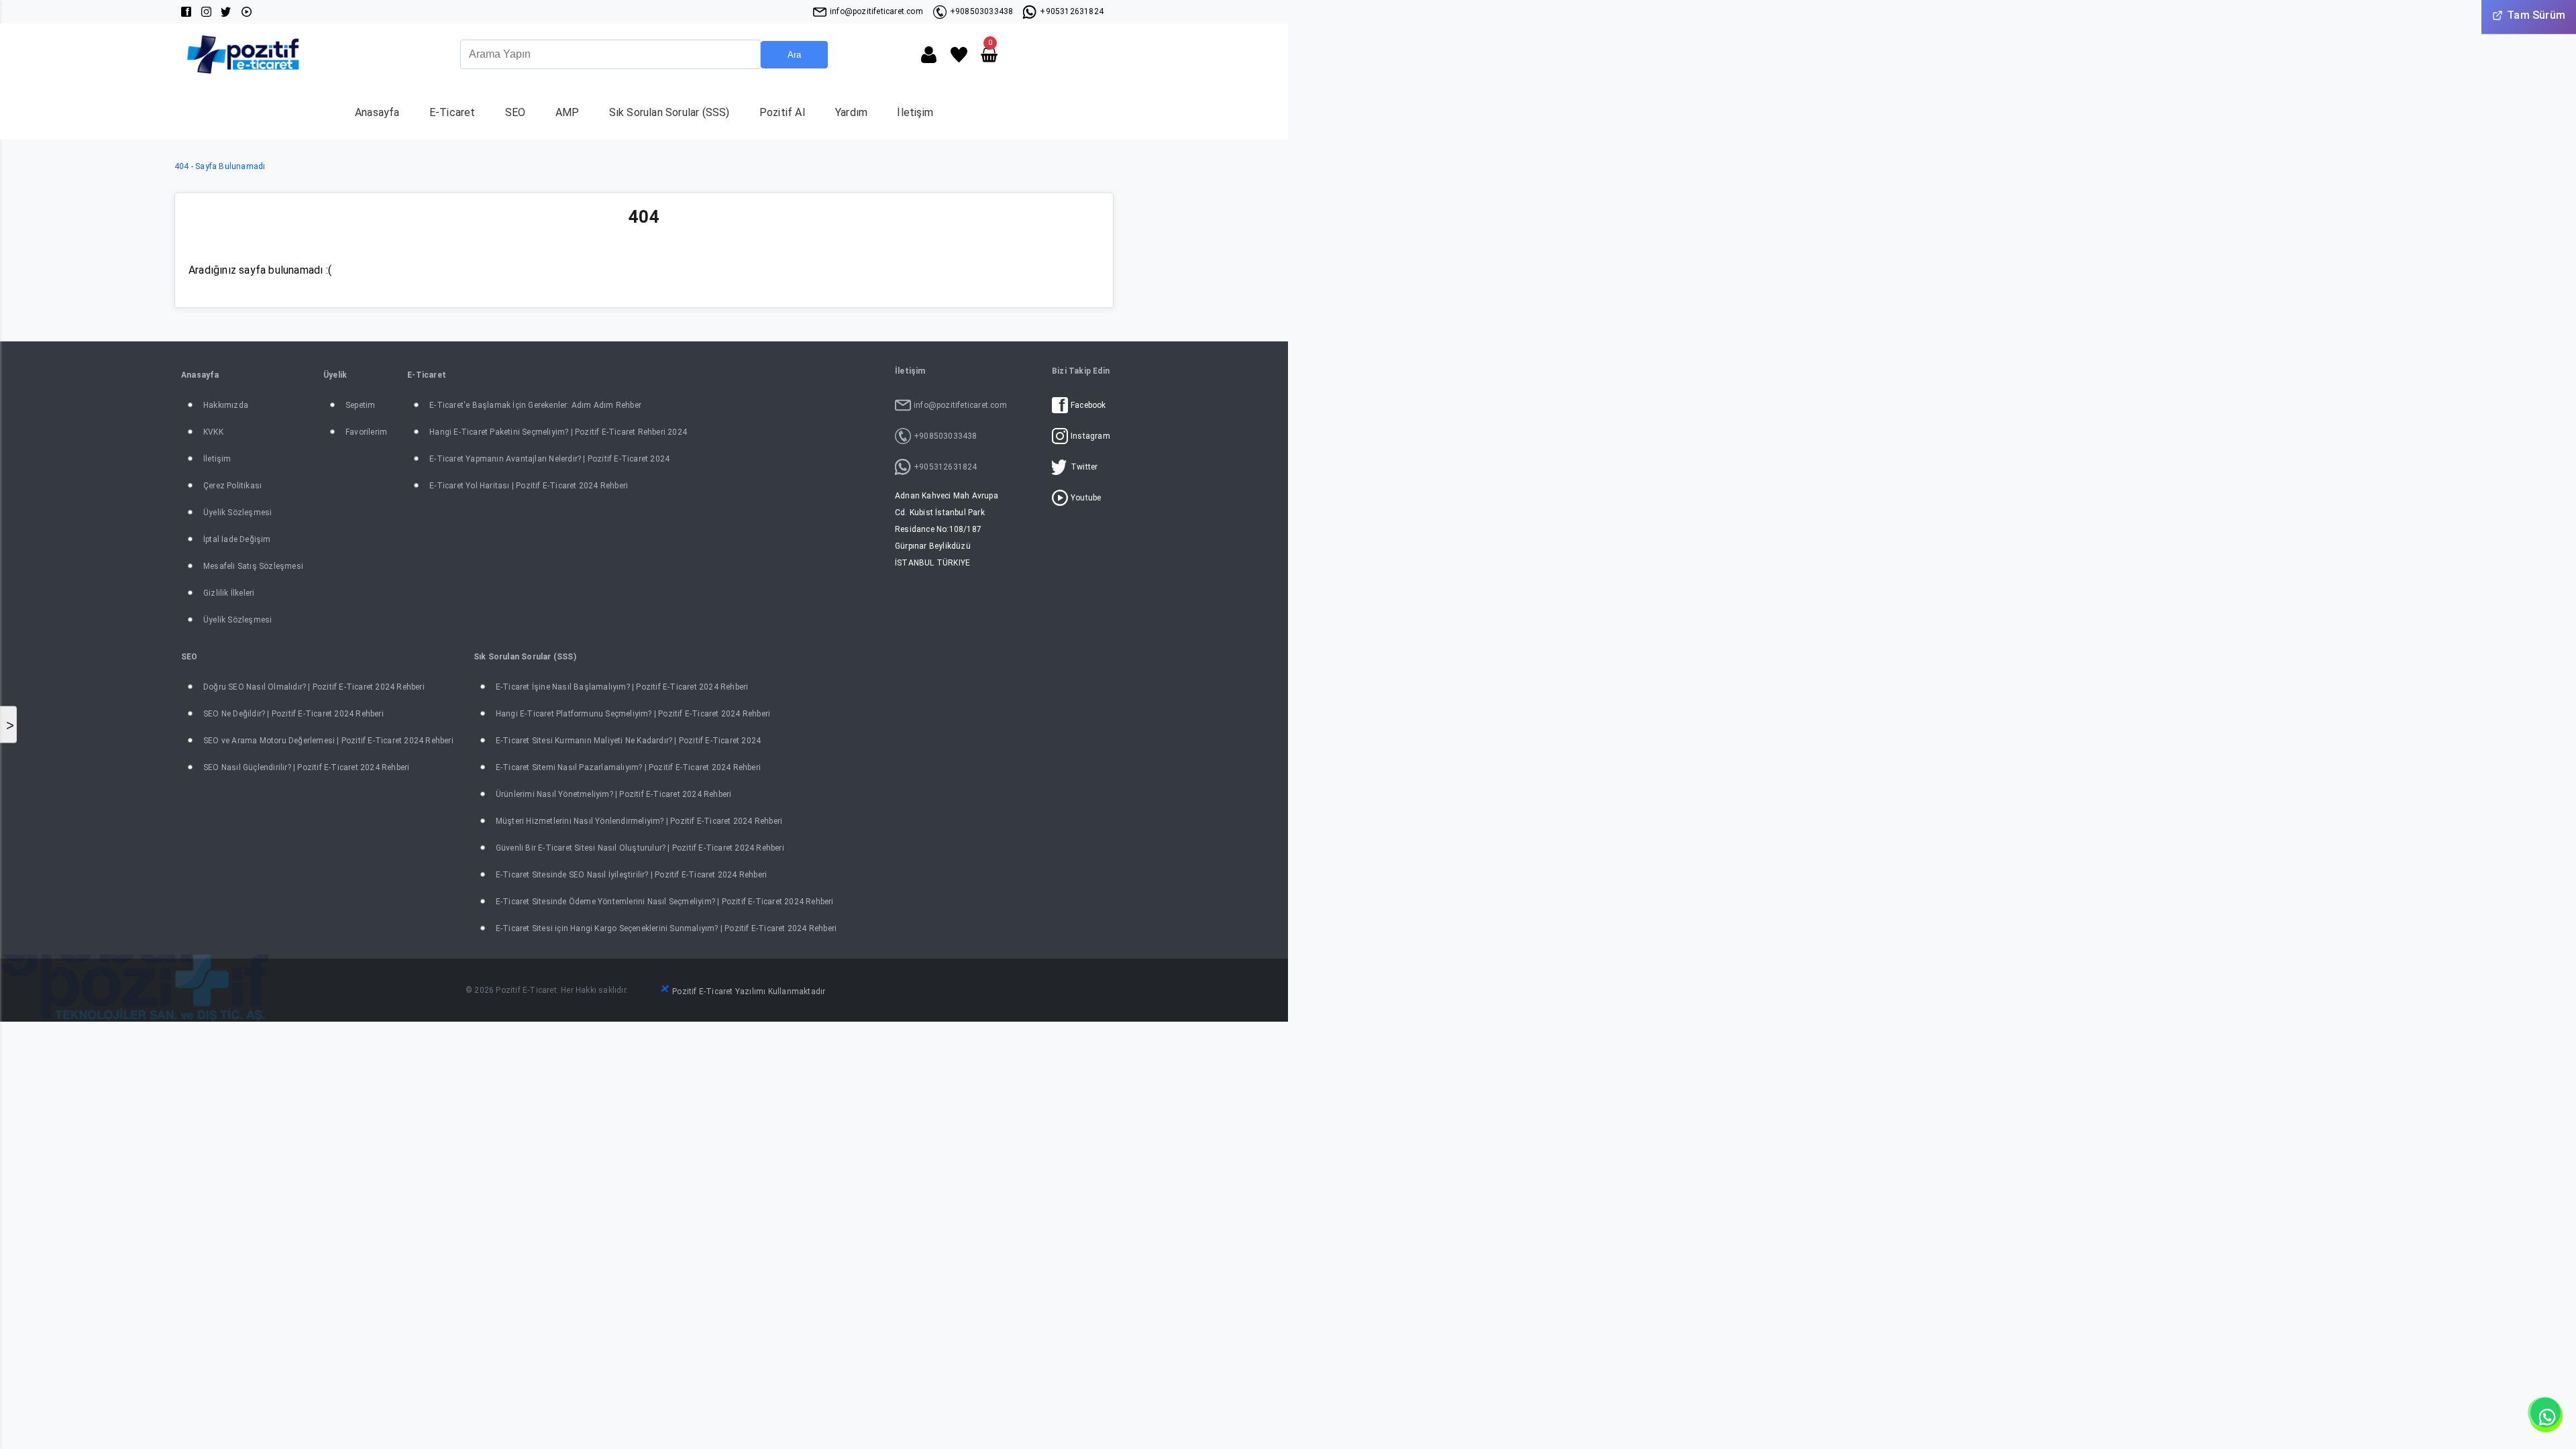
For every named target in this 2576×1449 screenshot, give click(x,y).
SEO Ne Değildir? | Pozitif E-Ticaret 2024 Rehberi (293, 714)
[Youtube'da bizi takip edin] (247, 12)
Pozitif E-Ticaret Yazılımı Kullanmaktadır (749, 991)
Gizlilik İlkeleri (229, 593)
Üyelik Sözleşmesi (237, 513)
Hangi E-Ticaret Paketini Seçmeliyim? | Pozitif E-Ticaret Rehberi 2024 (558, 432)
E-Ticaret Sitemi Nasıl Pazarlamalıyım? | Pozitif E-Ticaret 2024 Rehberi (628, 767)
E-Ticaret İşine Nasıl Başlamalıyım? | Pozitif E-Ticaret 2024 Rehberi (622, 687)
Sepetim (360, 405)
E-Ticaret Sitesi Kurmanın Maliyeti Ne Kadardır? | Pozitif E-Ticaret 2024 (628, 741)
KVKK (213, 432)
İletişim (915, 112)
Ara (794, 55)
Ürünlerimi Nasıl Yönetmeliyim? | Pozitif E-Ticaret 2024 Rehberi (614, 794)
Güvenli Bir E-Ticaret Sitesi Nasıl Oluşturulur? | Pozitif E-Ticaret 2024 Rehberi (640, 848)
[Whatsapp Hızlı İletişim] (2546, 1415)
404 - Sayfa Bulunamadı (220, 166)
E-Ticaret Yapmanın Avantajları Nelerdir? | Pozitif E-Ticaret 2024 (549, 459)
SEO (516, 112)
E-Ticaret (452, 112)
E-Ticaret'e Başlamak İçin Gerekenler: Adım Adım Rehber (535, 405)
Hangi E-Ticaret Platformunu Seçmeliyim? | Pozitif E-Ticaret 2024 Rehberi (633, 714)
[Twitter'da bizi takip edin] (226, 12)
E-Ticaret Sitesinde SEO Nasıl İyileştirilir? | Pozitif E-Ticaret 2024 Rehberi (631, 875)
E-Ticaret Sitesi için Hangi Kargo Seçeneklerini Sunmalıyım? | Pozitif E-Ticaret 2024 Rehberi (666, 928)
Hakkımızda (226, 405)
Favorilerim (366, 432)
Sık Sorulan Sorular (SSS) (669, 112)
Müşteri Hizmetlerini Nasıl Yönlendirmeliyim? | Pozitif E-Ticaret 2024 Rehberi (639, 821)
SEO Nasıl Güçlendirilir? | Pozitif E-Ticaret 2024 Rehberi (306, 767)
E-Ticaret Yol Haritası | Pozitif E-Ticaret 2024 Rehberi (529, 486)
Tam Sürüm (2536, 15)
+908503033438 (982, 11)
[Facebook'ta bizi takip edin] (186, 12)
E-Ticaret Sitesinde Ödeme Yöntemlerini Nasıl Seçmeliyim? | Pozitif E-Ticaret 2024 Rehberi (665, 902)
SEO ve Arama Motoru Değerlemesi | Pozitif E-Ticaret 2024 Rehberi (328, 741)
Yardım (851, 112)
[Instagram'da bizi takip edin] (206, 12)
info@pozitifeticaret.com (876, 11)
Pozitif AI (783, 112)
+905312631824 (1072, 11)
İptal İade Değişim (237, 539)
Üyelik (335, 375)
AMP (568, 112)
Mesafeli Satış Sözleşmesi (253, 566)
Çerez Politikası (232, 486)
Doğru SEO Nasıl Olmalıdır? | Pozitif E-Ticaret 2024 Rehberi (314, 687)
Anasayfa (377, 112)
